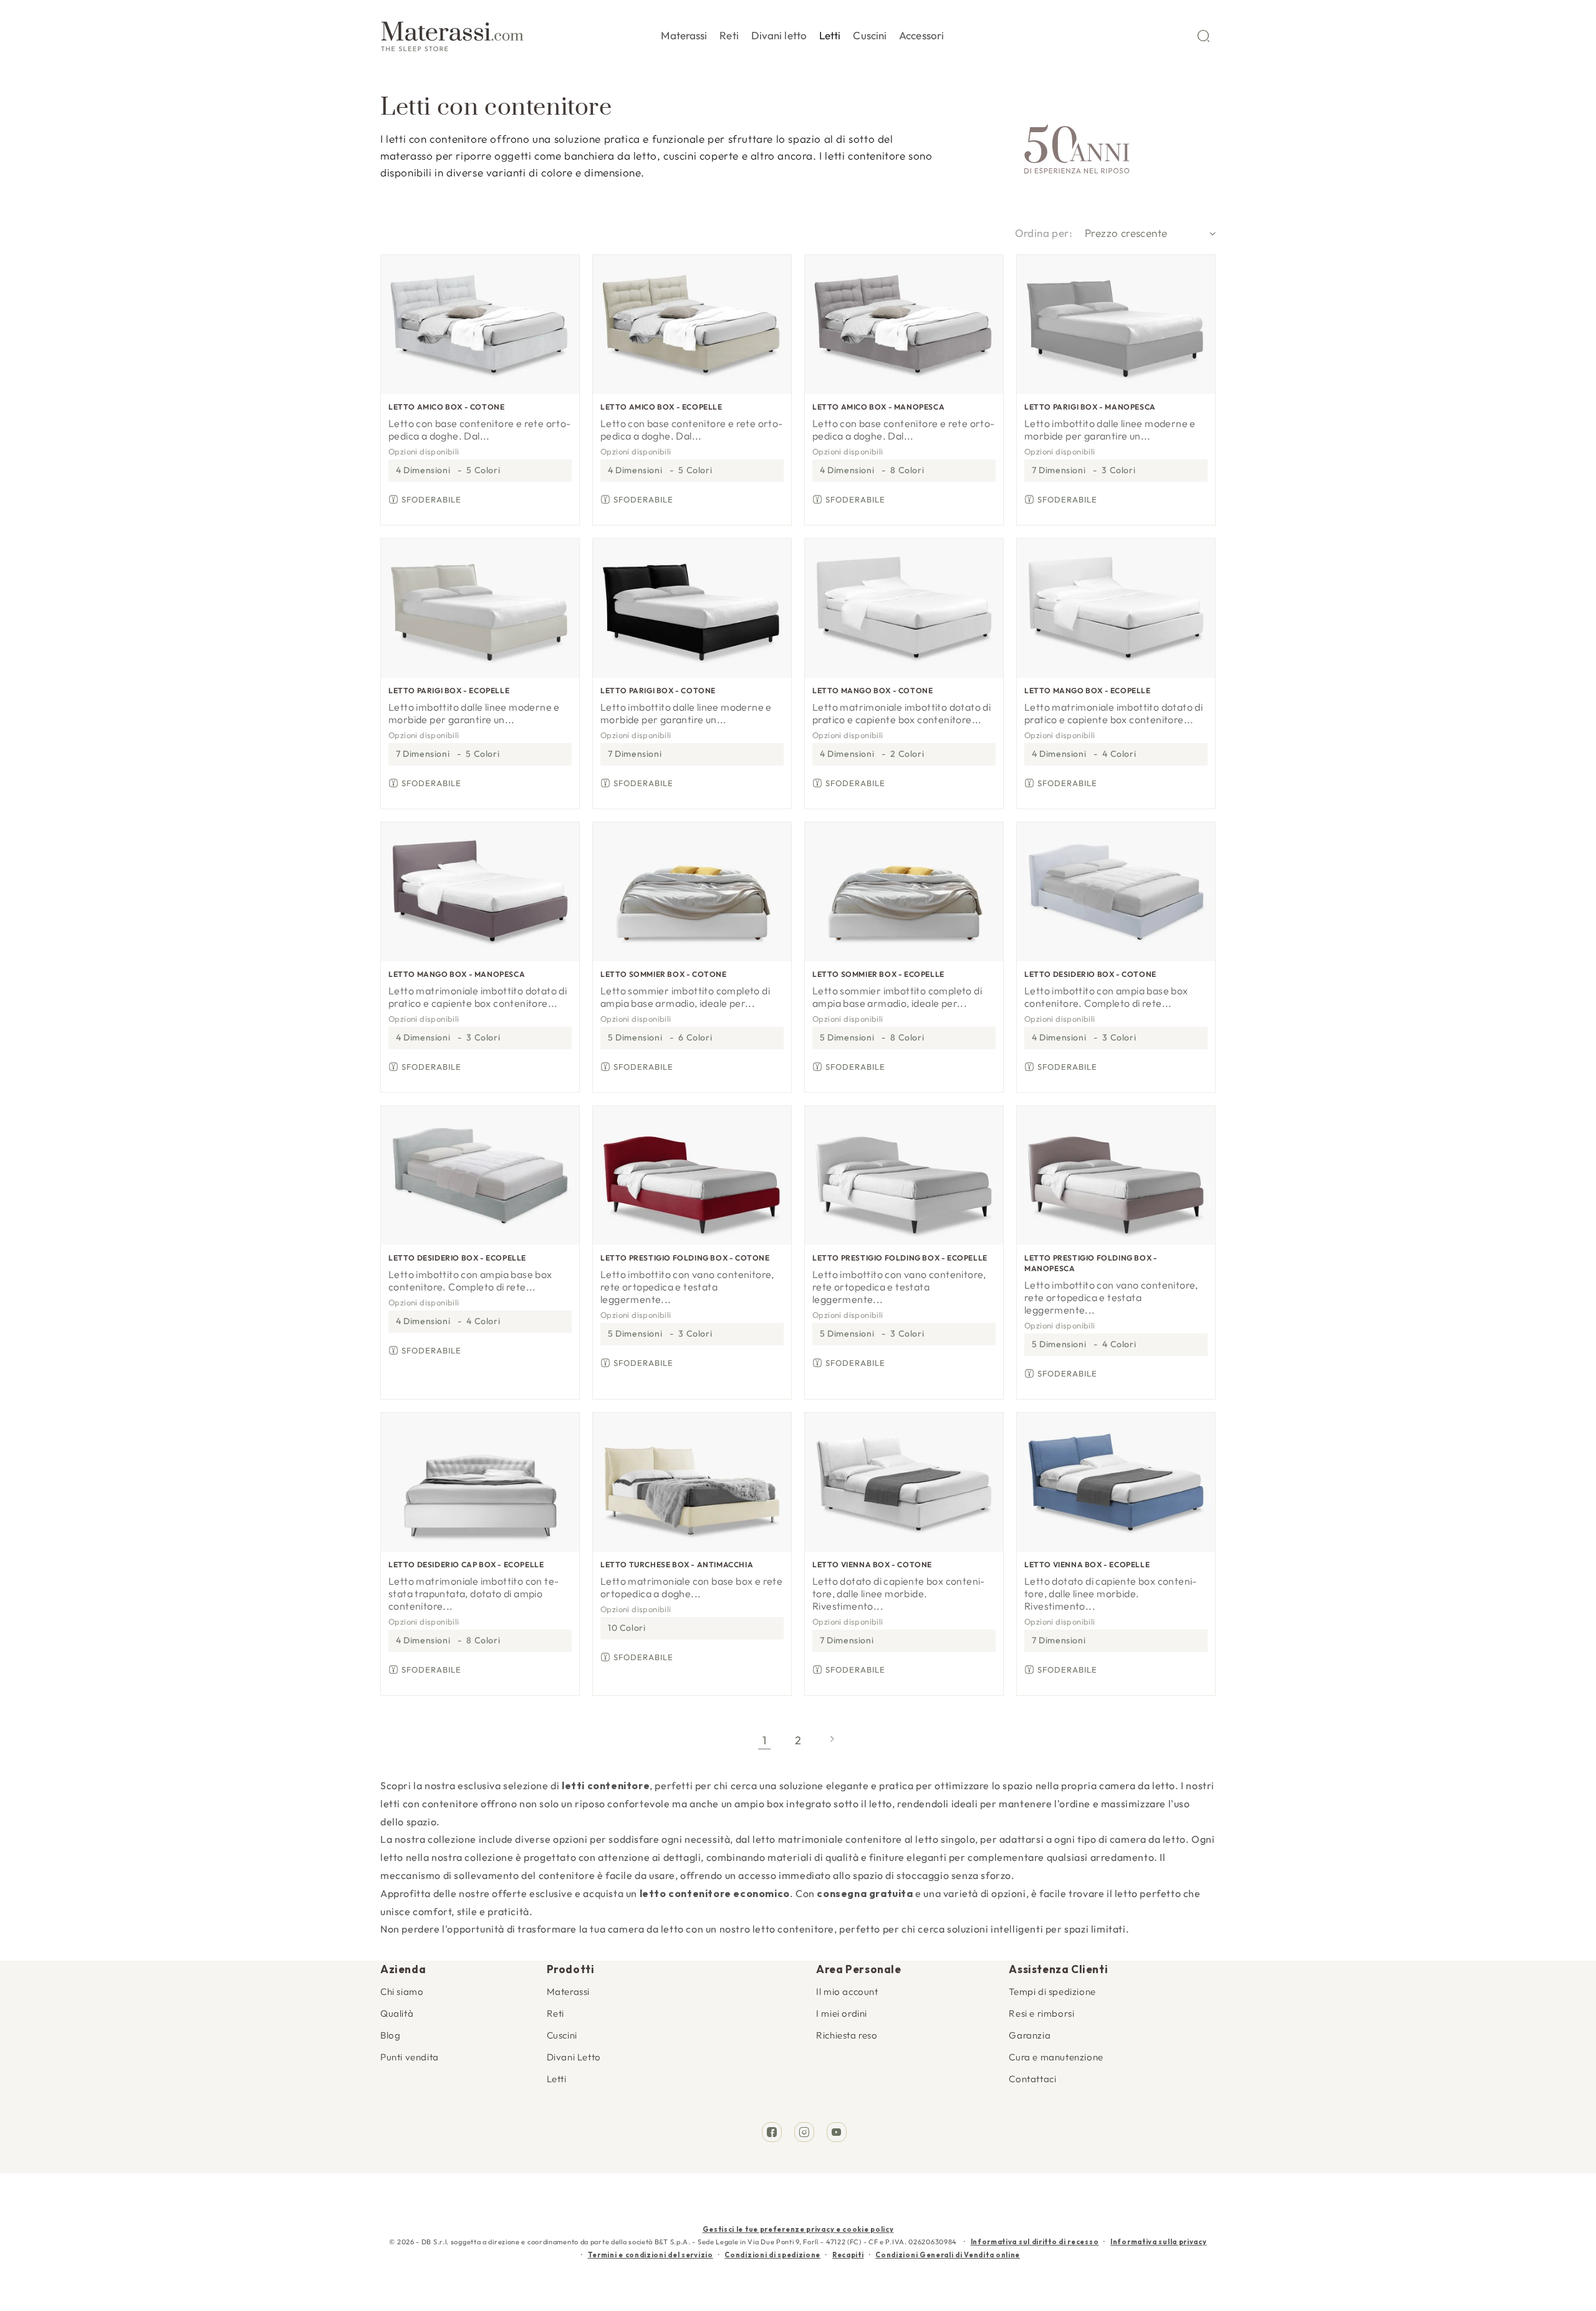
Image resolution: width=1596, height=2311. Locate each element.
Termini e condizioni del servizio (651, 2255)
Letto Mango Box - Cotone (873, 690)
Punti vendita (410, 2057)
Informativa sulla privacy (1159, 2242)
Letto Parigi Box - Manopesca (1090, 407)
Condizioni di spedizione (772, 2255)
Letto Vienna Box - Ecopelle (1087, 1564)
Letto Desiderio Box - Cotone (1090, 974)
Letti (557, 2079)
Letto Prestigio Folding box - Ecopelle (900, 1258)
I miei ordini (842, 2013)
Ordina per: (1044, 233)
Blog (390, 2035)
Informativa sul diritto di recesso (1035, 2242)
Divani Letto (574, 2057)
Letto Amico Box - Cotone (446, 407)
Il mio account (847, 1991)
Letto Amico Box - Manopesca (878, 407)
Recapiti (848, 2255)
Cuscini (562, 2035)
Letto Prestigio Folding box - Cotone (685, 1258)
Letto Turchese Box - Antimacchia (677, 1564)
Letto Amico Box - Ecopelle (661, 407)
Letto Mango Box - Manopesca (457, 974)
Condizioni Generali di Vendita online (948, 2255)
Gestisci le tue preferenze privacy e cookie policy (798, 2229)
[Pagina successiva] (832, 1741)
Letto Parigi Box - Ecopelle (449, 690)
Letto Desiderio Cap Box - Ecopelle (466, 1564)
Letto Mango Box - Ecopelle (1088, 690)
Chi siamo (402, 1991)
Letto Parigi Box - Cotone (658, 690)
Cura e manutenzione (1056, 2057)
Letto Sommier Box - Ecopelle (878, 974)
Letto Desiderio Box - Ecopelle (457, 1258)
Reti (555, 2013)
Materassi (568, 1991)
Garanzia (1030, 2035)
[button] (684, 33)
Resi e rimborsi (1041, 2013)
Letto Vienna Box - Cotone (872, 1564)
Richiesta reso (847, 2035)
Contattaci (1032, 2079)
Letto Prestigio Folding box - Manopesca (1091, 1263)
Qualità (397, 2013)
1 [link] (765, 1740)
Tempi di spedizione (1052, 1991)
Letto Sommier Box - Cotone (664, 974)
